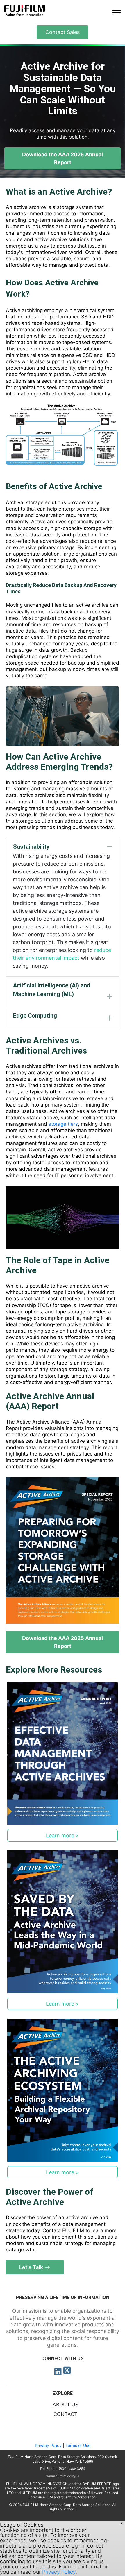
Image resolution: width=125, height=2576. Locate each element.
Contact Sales (63, 32)
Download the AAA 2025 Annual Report (63, 158)
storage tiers (63, 1124)
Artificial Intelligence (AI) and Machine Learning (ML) (52, 990)
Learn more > (63, 1835)
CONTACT (65, 2414)
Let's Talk (32, 2267)
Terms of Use (78, 2445)
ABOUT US (66, 2405)
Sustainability (31, 847)
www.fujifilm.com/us (63, 2476)
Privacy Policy (48, 2445)
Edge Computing (35, 1016)
